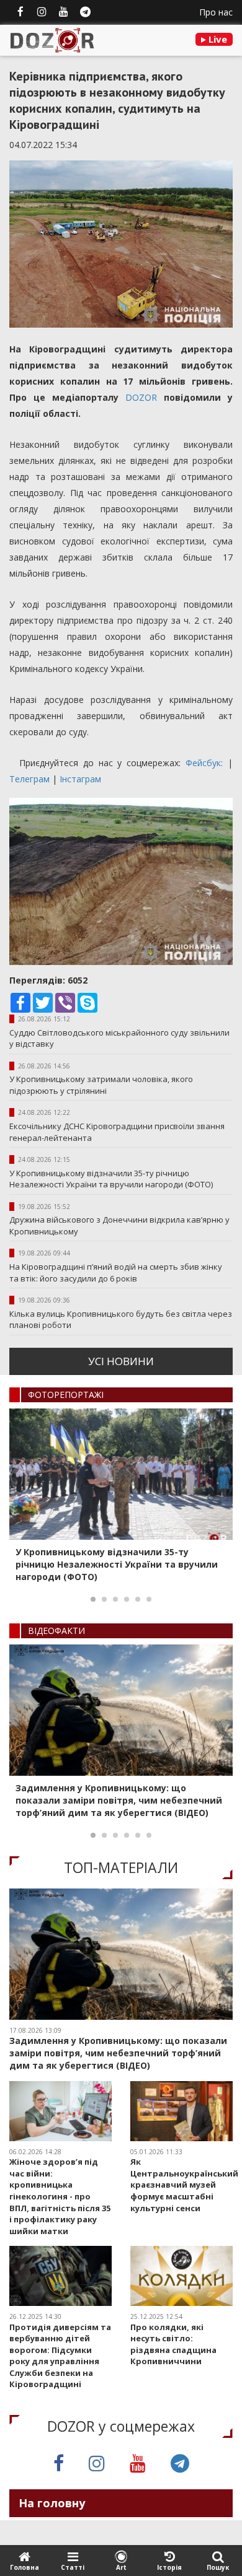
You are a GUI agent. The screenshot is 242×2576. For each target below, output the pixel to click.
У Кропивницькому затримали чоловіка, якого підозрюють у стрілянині (101, 1085)
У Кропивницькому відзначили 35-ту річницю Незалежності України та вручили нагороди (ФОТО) (111, 1179)
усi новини (121, 1361)
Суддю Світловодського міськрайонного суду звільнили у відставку (119, 1038)
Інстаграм (80, 779)
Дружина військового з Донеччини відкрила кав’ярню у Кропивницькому (119, 1225)
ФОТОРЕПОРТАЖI (66, 1395)
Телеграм (31, 779)
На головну (52, 2503)
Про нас (216, 12)
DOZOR (141, 397)
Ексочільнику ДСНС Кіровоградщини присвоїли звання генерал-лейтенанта (117, 1132)
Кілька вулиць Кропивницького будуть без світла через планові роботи (121, 1320)
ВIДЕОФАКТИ (56, 1631)
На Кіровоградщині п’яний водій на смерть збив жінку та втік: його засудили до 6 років (116, 1273)
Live (217, 39)
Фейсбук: (207, 763)
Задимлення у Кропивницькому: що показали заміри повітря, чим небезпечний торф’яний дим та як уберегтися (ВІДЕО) (119, 1800)
